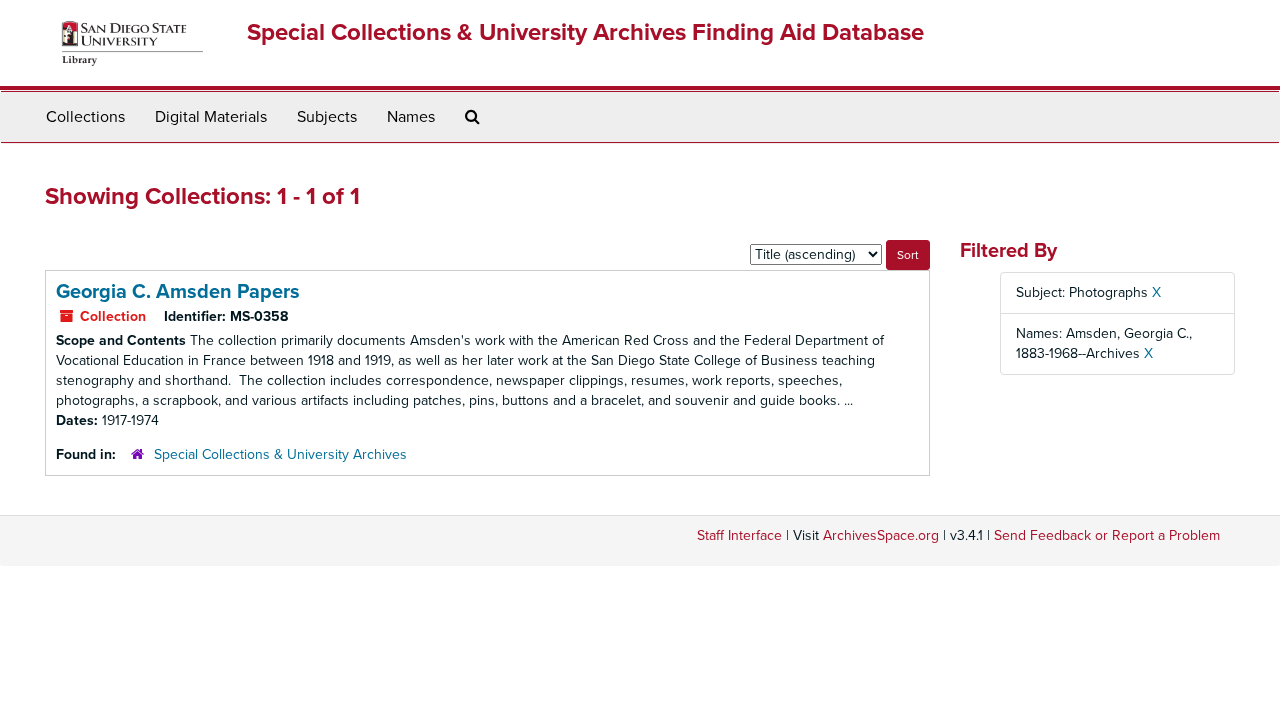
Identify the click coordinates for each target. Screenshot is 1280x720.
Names (411, 117)
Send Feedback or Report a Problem (1107, 535)
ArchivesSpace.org (881, 535)
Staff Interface (739, 535)
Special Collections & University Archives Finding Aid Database (585, 32)
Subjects (327, 117)
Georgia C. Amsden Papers (178, 292)
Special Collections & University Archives (280, 454)
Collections (85, 117)
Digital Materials (211, 117)
